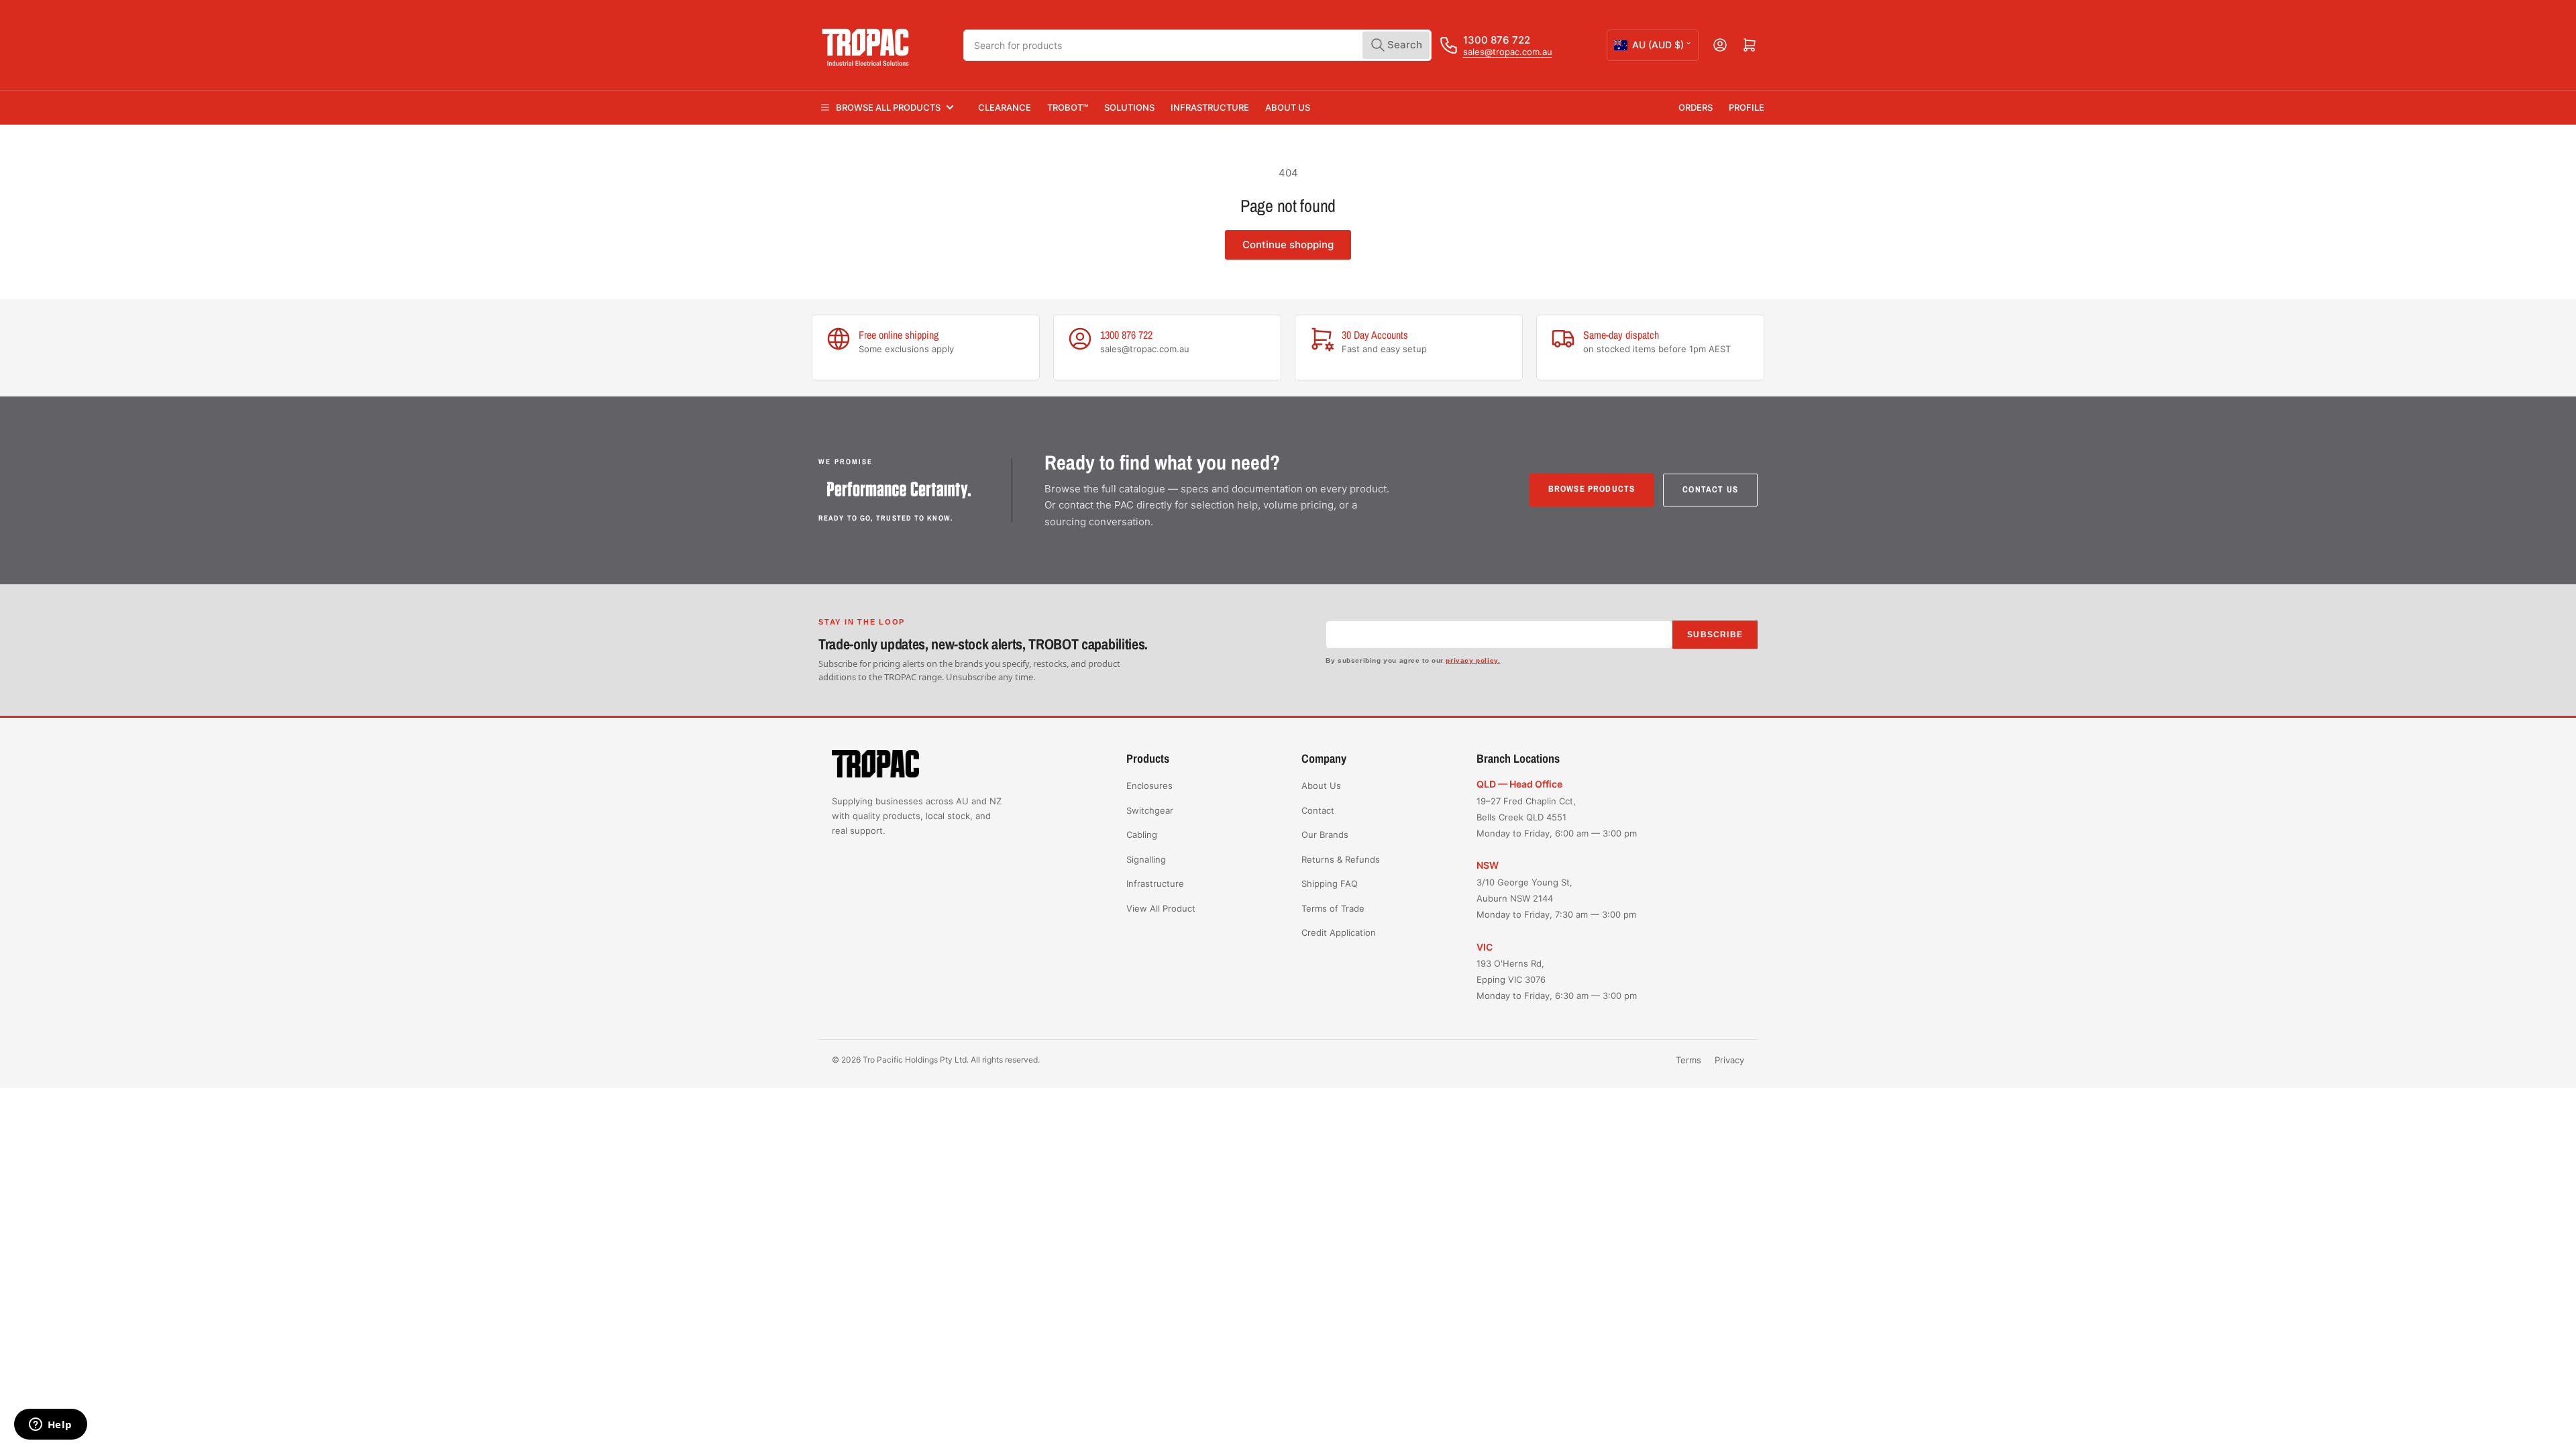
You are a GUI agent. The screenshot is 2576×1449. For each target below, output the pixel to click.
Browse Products (1592, 489)
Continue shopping (1288, 245)
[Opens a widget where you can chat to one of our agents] (50, 1426)
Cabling (1142, 835)
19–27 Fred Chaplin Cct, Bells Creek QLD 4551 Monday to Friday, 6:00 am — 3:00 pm (1557, 817)
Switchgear (1150, 810)
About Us (1288, 107)
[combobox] (1197, 45)
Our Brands (1325, 835)
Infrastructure (1210, 107)
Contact (1318, 810)
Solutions (1129, 107)
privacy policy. (1473, 660)
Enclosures (1149, 786)
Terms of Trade (1333, 908)
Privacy (1729, 1060)
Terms (1688, 1060)
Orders (1696, 107)
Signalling (1146, 859)
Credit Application (1339, 932)
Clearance (1005, 107)
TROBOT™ (1068, 107)
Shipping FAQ (1330, 883)
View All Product (1161, 908)
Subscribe (1715, 635)
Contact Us (1710, 489)
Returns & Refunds (1341, 859)
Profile (1747, 107)
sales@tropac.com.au (1508, 52)
